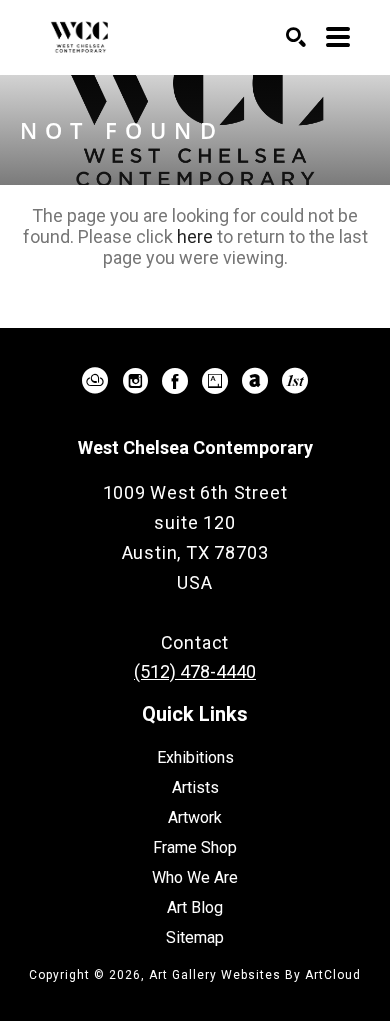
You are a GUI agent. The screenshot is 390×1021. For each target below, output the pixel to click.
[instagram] (135, 381)
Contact (195, 642)
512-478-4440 (195, 612)
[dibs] (295, 381)
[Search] (296, 37)
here (195, 236)
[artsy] (215, 381)
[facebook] (175, 381)
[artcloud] (95, 381)
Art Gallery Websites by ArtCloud (255, 975)
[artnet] (255, 381)
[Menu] (338, 37)
